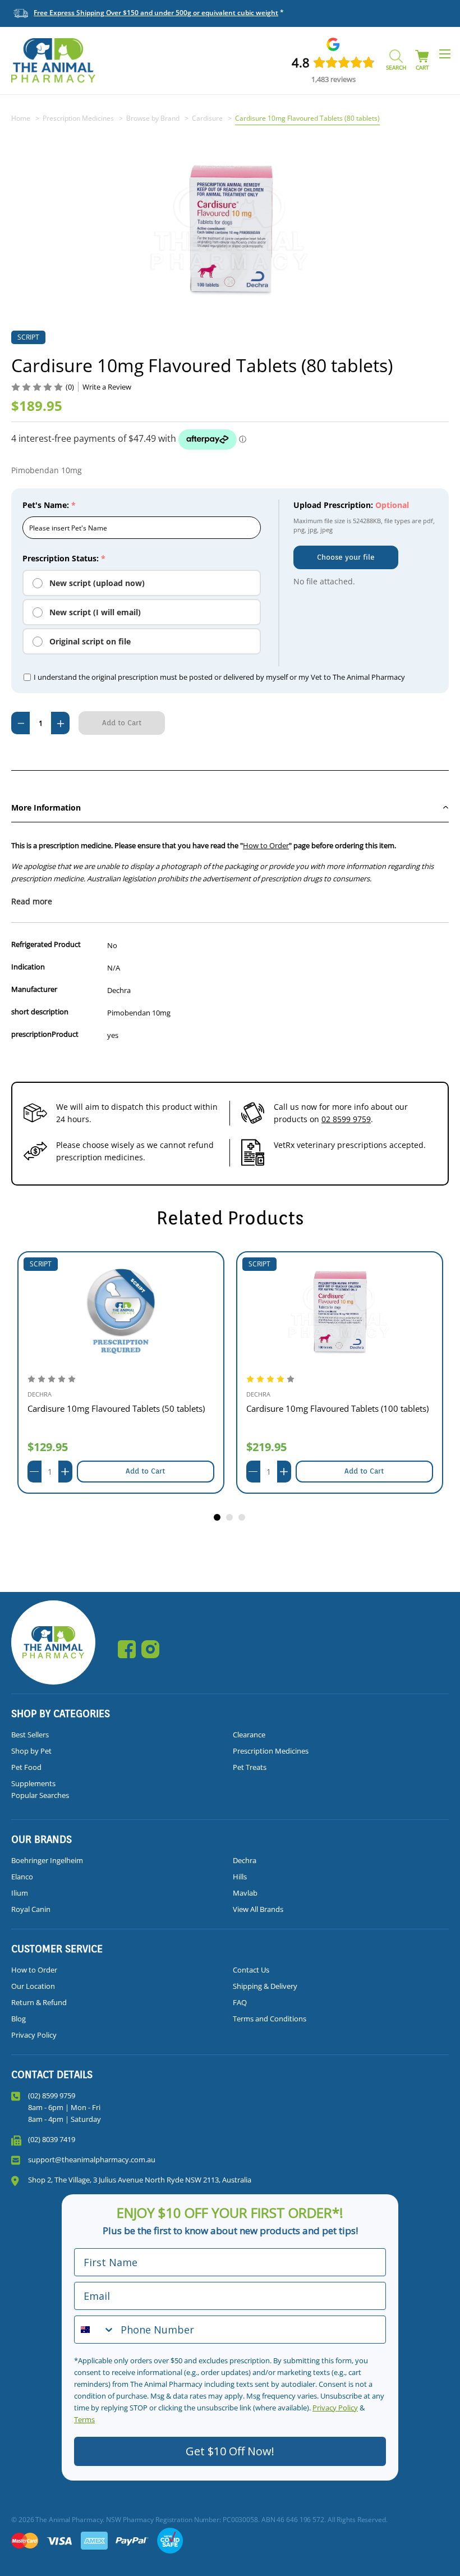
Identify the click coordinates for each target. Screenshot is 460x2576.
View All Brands (258, 1909)
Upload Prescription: (351, 505)
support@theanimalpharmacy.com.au (92, 2159)
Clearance (249, 1735)
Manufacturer (34, 989)
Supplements (33, 1783)
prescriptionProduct (45, 1034)
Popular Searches (40, 1795)
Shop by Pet (31, 1751)
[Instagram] (150, 1649)
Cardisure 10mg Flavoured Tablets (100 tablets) (337, 1408)
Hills (240, 1877)
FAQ (240, 2002)
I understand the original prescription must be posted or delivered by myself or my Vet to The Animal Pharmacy (219, 677)
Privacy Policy (34, 2035)
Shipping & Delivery (265, 1986)
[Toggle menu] (445, 54)
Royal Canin (31, 1909)
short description (40, 1012)
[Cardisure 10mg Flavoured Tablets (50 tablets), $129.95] (121, 1311)
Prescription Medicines (271, 1751)
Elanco (22, 1877)
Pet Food (26, 1767)
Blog (19, 2019)
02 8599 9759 (346, 1119)
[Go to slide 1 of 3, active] (218, 1518)
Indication (28, 967)
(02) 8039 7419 (52, 2139)
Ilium (20, 1893)
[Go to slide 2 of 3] (230, 1518)
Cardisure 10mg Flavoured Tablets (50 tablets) (116, 1408)
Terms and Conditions (270, 2019)
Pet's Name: (49, 505)
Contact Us (251, 1970)
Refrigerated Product (46, 944)
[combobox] (95, 2330)
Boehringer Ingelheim (47, 1860)
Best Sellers (30, 1735)
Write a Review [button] (107, 387)
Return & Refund (39, 2002)
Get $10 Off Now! (230, 2451)
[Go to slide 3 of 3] (242, 1518)
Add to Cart (145, 1471)
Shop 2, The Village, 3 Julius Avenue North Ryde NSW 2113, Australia (140, 2180)
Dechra (245, 1860)
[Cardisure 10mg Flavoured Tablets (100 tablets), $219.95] (340, 1311)
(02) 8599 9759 (52, 2095)
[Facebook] (127, 1649)
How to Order (266, 845)
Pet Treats (250, 1767)
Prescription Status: (64, 558)
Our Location (33, 1986)
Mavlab (245, 1893)
